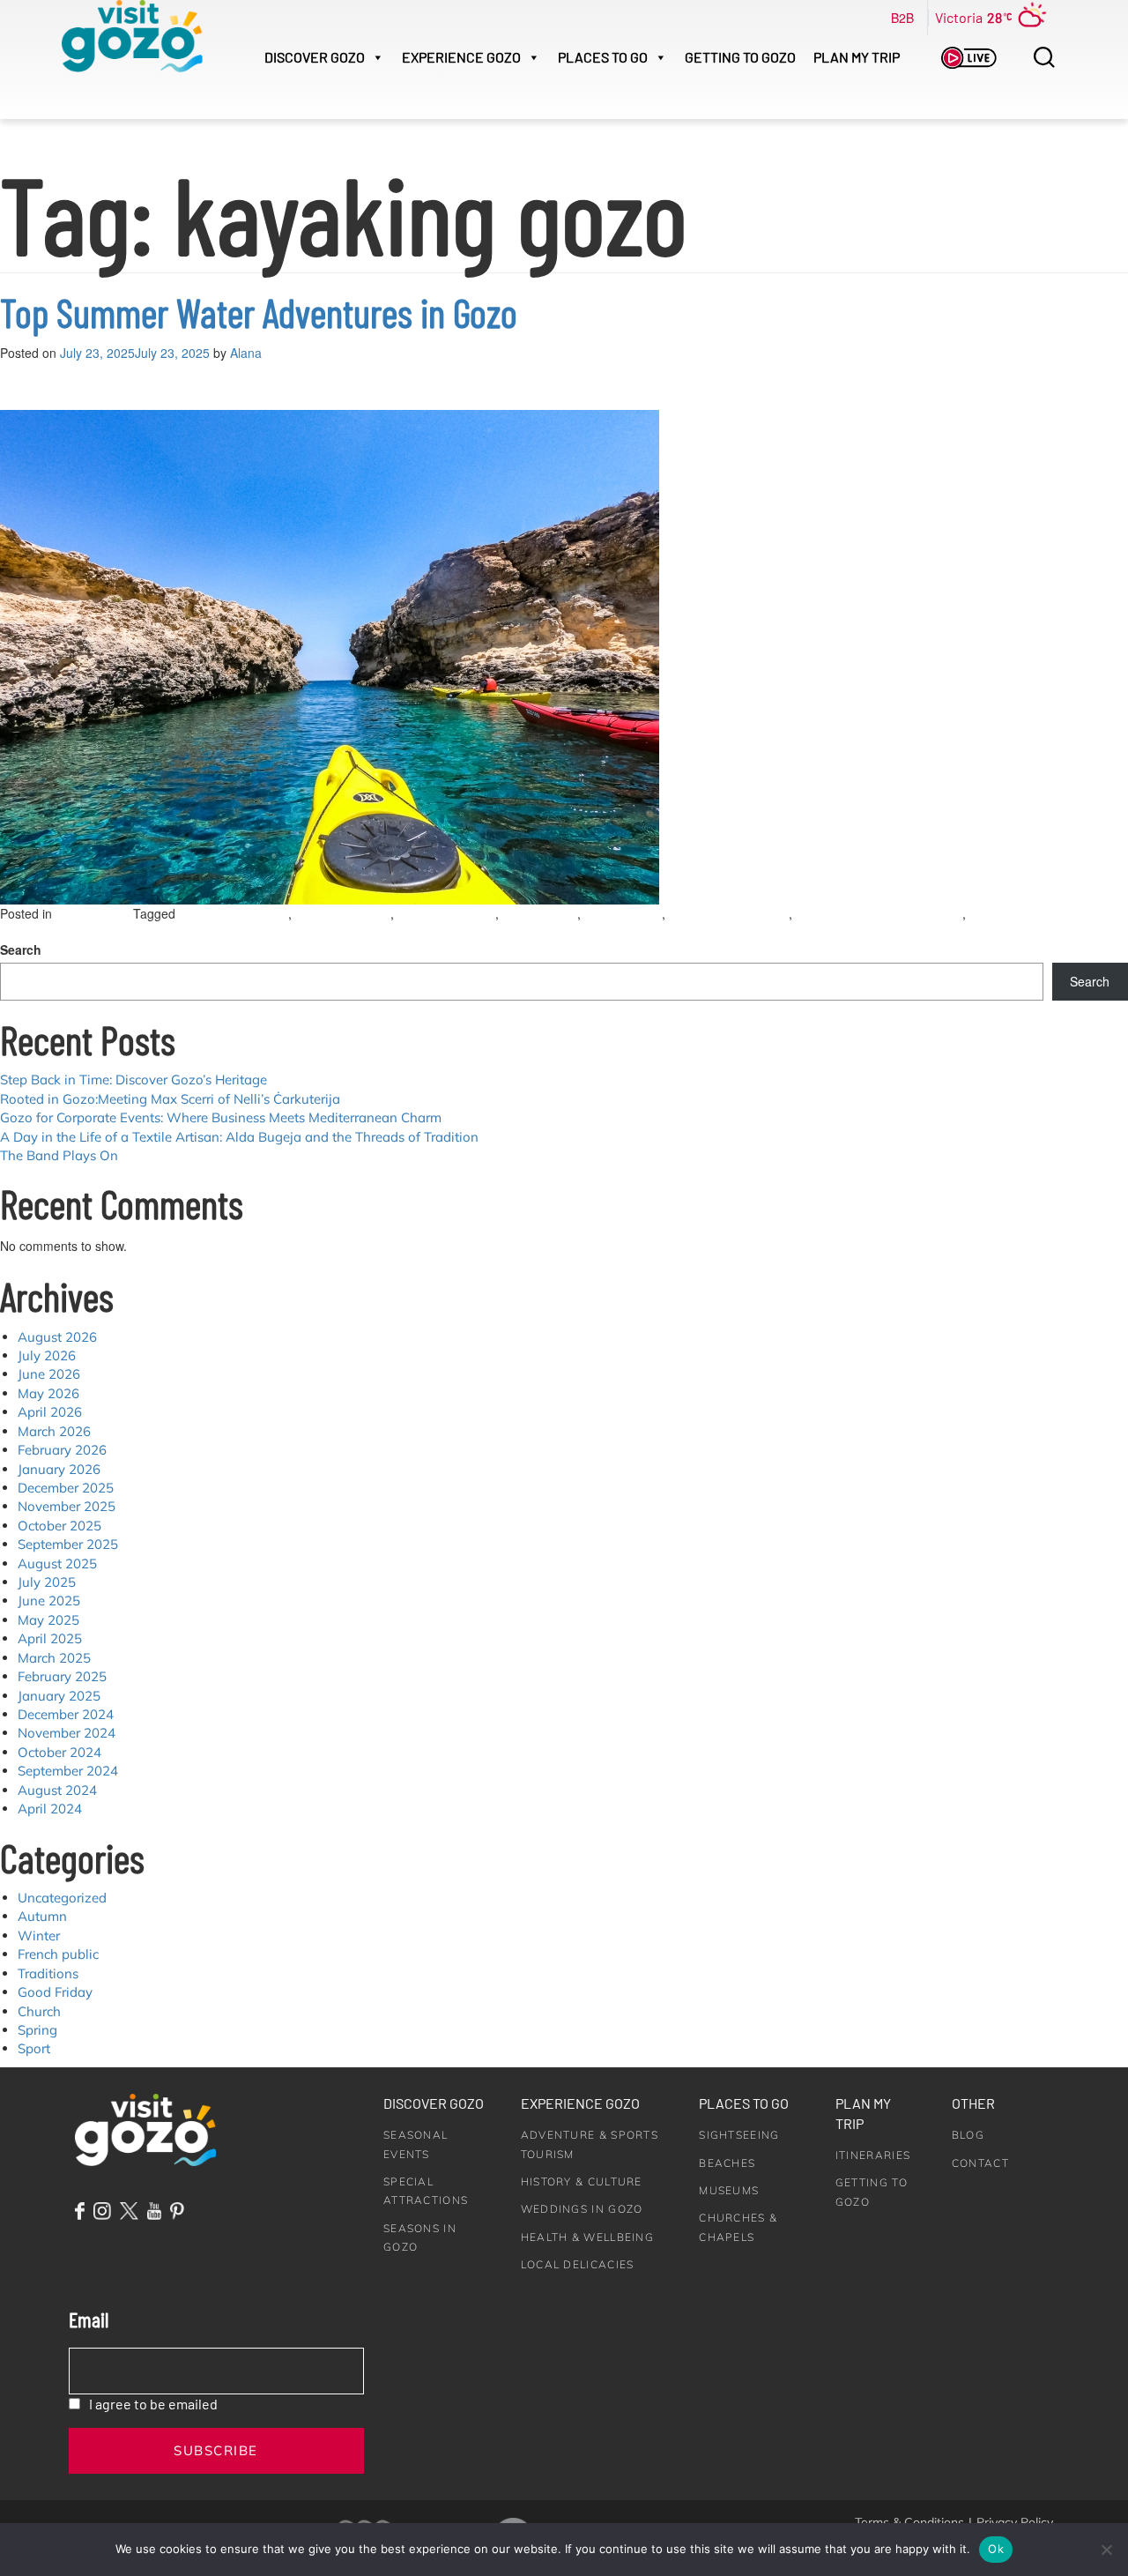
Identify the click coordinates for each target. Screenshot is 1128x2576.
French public (58, 1954)
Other (973, 2103)
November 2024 (67, 1733)
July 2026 (47, 1355)
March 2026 (54, 1431)
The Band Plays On (59, 1155)
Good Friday (55, 1992)
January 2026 (59, 1469)
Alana (246, 353)
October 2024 (59, 1752)
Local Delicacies (578, 2264)
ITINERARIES (873, 2155)
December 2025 (66, 1488)
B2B (902, 18)
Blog (968, 2135)
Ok (996, 2549)
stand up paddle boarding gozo (879, 914)
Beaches (727, 2163)
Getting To (740, 57)
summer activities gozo (729, 914)
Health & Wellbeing (587, 2237)
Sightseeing (739, 2135)
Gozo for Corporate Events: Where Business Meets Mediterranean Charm (221, 1117)
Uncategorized (94, 914)
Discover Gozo (434, 2103)
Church (39, 2011)
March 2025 (54, 1658)
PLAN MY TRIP (857, 57)
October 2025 (59, 1526)
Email (89, 2319)
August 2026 (57, 1337)
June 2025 (49, 1601)
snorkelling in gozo (446, 914)
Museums (729, 2190)
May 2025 (48, 1620)
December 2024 (66, 1714)
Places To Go (603, 57)
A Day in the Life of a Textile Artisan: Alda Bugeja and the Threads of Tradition (239, 1137)
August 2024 (57, 1790)
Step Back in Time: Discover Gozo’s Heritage (134, 1080)
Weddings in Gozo (582, 2209)
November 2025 (67, 1506)
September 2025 (68, 1544)
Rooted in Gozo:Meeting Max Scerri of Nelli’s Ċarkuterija (170, 1099)
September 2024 (68, 1771)
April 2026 (50, 1412)
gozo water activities (234, 914)
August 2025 (57, 1563)
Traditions (48, 1973)
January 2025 (59, 1696)
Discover (315, 57)
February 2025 (62, 1676)
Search (21, 949)
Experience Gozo (580, 2103)
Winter (39, 1936)
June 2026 (49, 1374)
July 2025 (47, 1582)
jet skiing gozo (540, 914)
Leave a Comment (73, 933)
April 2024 (50, 1809)
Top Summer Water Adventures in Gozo (259, 312)
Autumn (42, 1916)
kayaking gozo (623, 914)
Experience (461, 57)
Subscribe (216, 2450)
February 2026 (62, 1450)
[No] (1106, 2550)
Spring (37, 2030)
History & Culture (582, 2181)
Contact (980, 2163)
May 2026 (48, 1393)
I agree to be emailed (153, 2404)
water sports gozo (343, 914)
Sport (34, 2048)
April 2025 (50, 1638)
